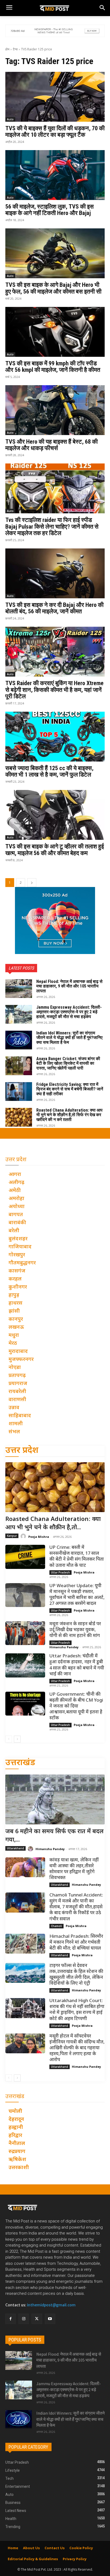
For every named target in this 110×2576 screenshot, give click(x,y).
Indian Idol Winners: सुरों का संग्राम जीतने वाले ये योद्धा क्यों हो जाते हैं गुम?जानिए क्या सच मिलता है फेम (69, 1038)
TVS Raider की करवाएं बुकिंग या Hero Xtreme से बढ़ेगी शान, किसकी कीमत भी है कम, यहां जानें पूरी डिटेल (54, 690)
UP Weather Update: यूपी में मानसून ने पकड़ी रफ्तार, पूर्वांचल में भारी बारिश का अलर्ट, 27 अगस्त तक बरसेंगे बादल (77, 1595)
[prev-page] (9, 1739)
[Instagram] (24, 2319)
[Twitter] (37, 2319)
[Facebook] (11, 2319)
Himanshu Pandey (64, 1647)
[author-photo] (24, 1536)
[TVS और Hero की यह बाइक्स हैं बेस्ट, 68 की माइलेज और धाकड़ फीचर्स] (55, 410)
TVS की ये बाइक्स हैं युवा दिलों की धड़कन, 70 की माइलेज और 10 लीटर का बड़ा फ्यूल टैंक (55, 131)
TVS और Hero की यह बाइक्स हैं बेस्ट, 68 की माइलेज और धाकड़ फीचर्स (52, 445)
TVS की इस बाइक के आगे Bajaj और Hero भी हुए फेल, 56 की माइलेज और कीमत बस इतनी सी (53, 288)
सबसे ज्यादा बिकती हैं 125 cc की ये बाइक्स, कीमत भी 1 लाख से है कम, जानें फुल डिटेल (49, 771)
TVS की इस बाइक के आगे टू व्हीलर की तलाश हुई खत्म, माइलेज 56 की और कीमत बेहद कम (55, 850)
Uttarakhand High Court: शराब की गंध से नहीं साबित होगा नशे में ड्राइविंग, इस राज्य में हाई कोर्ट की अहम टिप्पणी (77, 2010)
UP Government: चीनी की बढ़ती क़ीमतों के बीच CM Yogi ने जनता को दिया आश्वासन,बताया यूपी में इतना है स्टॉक (76, 1706)
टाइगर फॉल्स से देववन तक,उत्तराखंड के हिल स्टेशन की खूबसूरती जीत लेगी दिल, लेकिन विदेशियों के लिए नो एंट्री (76, 1975)
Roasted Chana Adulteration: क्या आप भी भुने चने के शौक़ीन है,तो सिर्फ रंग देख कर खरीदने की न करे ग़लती (69, 1115)
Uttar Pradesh (60, 1572)
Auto (10, 119)
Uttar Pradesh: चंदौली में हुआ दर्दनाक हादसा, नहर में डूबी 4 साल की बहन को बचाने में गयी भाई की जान (77, 1665)
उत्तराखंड (20, 1763)
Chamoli (56, 1926)
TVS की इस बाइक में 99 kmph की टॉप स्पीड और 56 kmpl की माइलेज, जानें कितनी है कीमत (53, 367)
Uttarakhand (15, 1848)
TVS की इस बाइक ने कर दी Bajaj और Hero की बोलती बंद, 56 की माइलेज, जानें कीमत (54, 608)
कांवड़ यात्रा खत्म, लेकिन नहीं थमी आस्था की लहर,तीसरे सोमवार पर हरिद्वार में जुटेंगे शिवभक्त (74, 1869)
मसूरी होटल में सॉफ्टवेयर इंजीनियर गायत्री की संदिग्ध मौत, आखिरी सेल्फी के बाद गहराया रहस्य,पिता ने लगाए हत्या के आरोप (77, 2048)
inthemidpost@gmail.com (51, 2305)
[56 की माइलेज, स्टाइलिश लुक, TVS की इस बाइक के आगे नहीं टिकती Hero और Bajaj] (55, 175)
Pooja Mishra (39, 1537)
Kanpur (12, 1536)
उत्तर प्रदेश (22, 1451)
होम (7, 49)
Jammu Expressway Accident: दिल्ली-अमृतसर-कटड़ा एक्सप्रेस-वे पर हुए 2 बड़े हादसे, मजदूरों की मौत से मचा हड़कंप (69, 1012)
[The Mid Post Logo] (55, 8)
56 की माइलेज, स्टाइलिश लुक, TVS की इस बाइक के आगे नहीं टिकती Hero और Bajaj (50, 210)
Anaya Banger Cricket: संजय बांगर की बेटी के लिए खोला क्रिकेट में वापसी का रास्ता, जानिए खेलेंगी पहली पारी (68, 1063)
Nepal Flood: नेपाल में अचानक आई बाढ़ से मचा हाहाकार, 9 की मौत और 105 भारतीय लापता (69, 986)
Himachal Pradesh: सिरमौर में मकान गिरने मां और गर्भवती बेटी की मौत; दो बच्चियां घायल (76, 1943)
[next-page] (32, 883)
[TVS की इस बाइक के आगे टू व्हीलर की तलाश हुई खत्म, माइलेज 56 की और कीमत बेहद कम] (55, 815)
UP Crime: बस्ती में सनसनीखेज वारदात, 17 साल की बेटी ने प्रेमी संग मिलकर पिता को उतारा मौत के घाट (77, 1557)
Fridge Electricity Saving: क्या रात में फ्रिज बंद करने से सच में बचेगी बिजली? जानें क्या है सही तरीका (70, 1089)
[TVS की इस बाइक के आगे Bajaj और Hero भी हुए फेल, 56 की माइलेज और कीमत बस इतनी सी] (55, 253)
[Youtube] (50, 2319)
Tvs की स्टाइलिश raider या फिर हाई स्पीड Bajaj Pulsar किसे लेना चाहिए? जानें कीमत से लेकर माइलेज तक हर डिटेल (52, 526)
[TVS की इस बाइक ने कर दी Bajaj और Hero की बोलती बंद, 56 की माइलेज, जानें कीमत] (55, 573)
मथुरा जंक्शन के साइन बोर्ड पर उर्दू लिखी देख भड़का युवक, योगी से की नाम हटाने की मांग (75, 1630)
